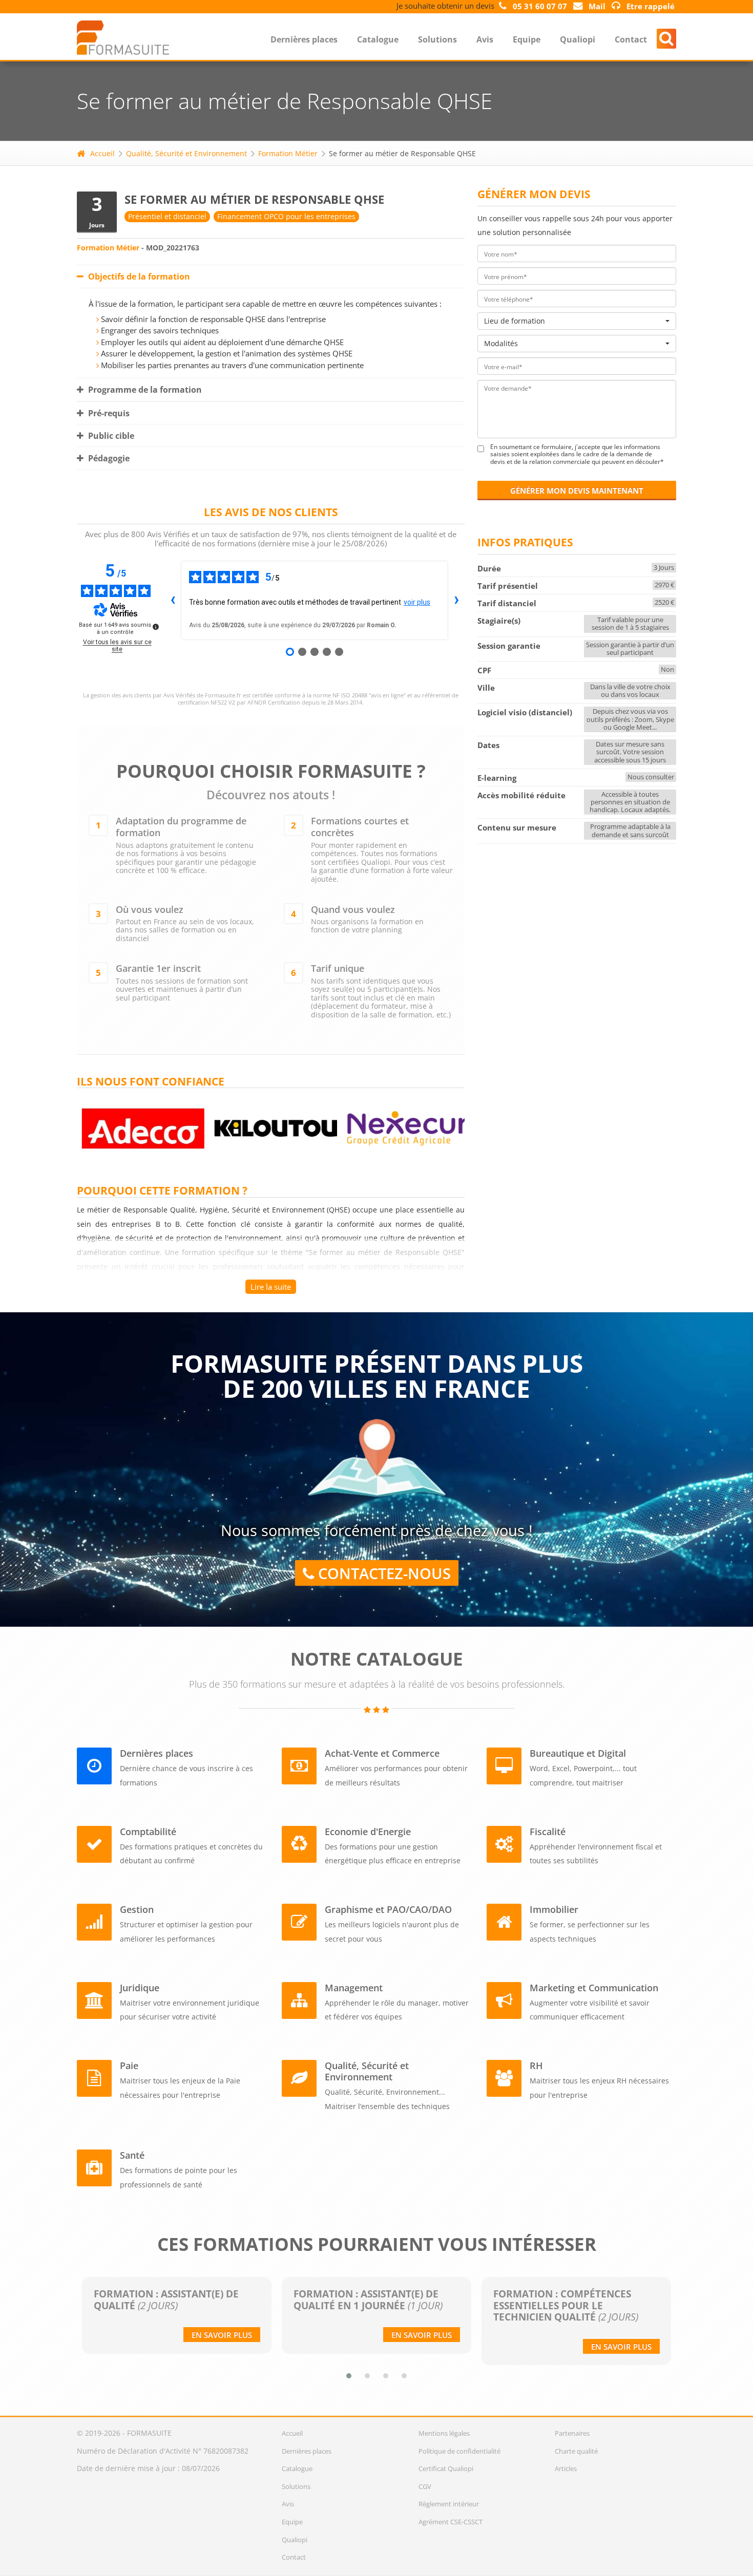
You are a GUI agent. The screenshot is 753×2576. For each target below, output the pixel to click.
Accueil (102, 153)
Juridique (140, 1988)
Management (354, 1988)
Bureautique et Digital (578, 1753)
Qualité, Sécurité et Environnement (186, 153)
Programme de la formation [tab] (144, 390)
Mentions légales (444, 2433)
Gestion (137, 1909)
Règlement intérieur (449, 2504)
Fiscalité (548, 1832)
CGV (425, 2486)
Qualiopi (578, 39)
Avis (485, 39)
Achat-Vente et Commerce (382, 1753)
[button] (349, 2376)
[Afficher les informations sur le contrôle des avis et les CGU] (156, 627)
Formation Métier (288, 153)
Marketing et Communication (594, 1988)
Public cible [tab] (110, 436)
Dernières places (304, 39)
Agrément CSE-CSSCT (451, 2522)
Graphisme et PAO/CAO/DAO (388, 1909)
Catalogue (378, 39)
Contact (631, 39)
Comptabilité (148, 1832)
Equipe (527, 39)
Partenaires (572, 2433)
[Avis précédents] (173, 600)
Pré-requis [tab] (108, 413)
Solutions (437, 39)
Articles (566, 2468)
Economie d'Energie (368, 1832)
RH (536, 2066)
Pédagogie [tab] (108, 458)
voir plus (417, 602)
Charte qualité (576, 2451)
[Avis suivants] (456, 600)
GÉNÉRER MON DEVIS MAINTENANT (577, 491)
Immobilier (554, 1909)
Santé (132, 2155)
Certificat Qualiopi (446, 2468)
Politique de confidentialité (459, 2451)
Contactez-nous (382, 1573)
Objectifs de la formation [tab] (138, 276)
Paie (129, 2066)
